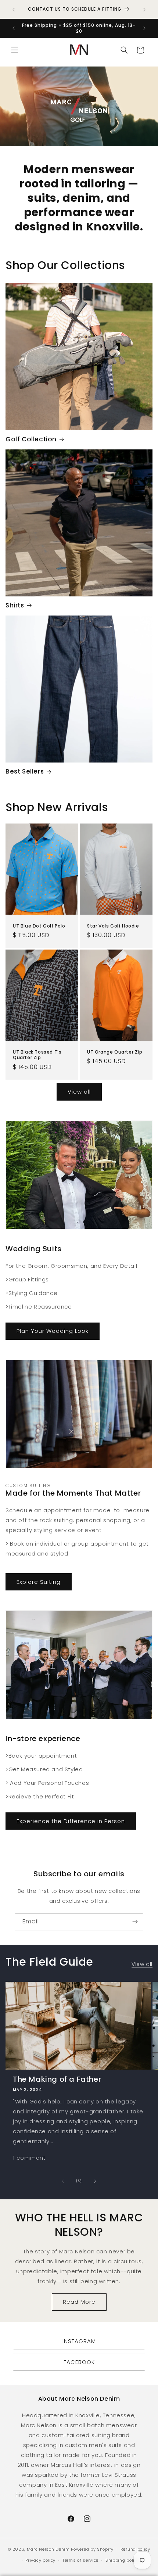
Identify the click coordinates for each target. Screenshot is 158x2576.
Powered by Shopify (92, 2549)
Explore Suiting (39, 1582)
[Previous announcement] (14, 10)
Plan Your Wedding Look (53, 1331)
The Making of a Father (57, 2079)
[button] (15, 50)
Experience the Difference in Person (71, 1821)
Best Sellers (25, 771)
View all (79, 1092)
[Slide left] (63, 2181)
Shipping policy (123, 2560)
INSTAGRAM (79, 2341)
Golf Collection (31, 439)
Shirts (15, 605)
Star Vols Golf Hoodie (113, 926)
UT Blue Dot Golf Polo (39, 926)
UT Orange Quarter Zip (115, 1052)
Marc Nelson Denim (48, 2549)
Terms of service (80, 2560)
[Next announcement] (144, 10)
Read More (79, 2302)
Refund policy (135, 2549)
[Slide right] (95, 2181)
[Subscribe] (135, 1922)
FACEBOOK (79, 2362)
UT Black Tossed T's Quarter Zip (37, 1054)
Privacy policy (40, 2560)
